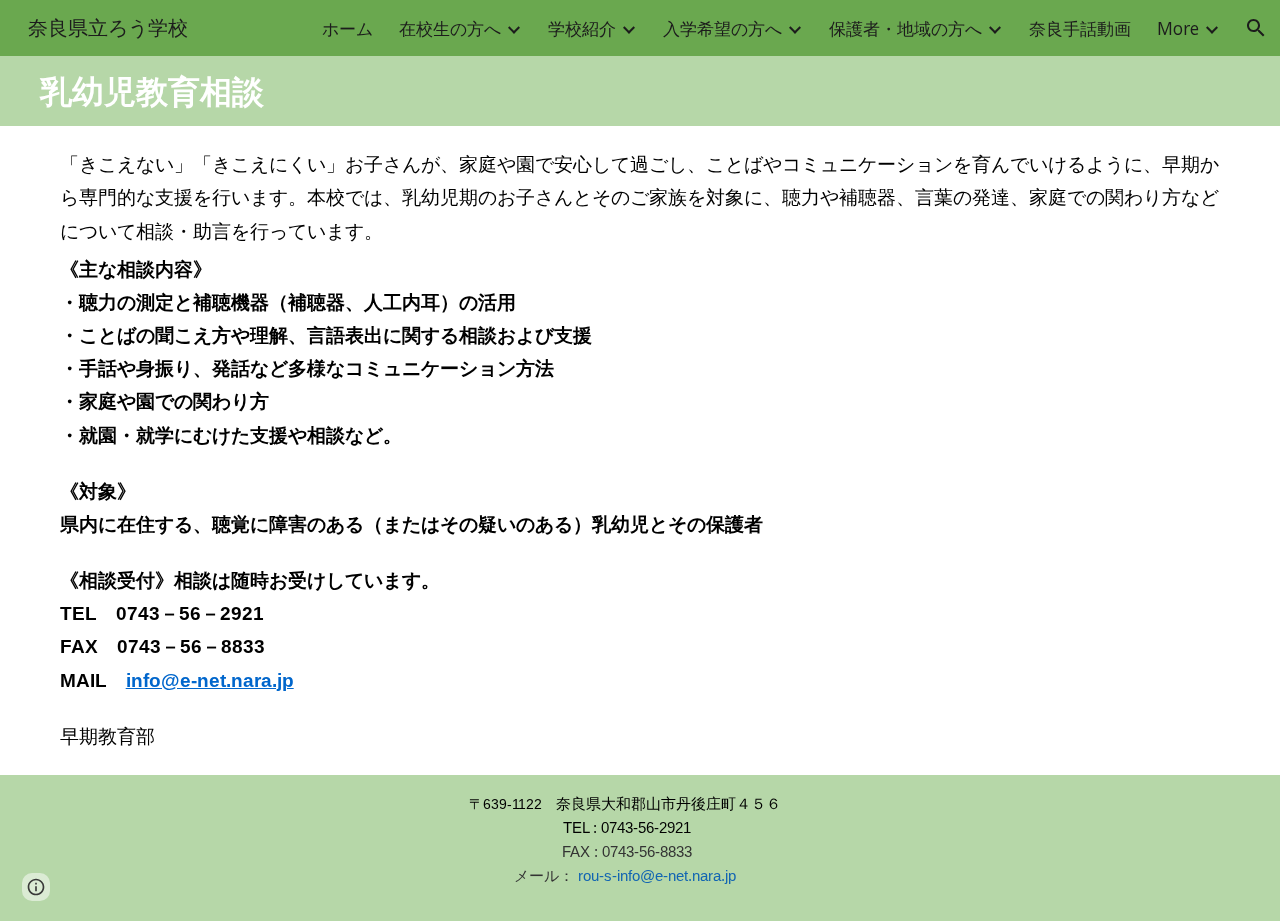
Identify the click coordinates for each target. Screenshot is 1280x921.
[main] (640, 91)
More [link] (1178, 28)
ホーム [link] (347, 28)
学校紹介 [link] (582, 28)
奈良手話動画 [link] (1080, 28)
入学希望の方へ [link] (722, 28)
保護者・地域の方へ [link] (905, 28)
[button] (1256, 28)
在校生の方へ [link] (450, 28)
